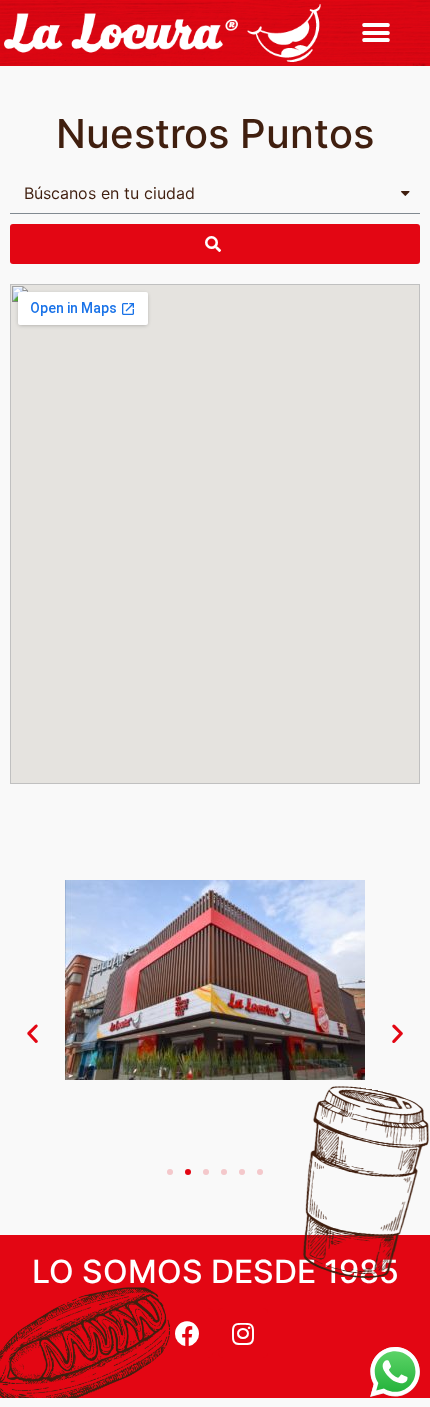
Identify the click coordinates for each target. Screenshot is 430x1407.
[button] (376, 32)
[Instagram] (243, 1333)
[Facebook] (188, 1333)
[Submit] (215, 244)
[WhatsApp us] (395, 1372)
